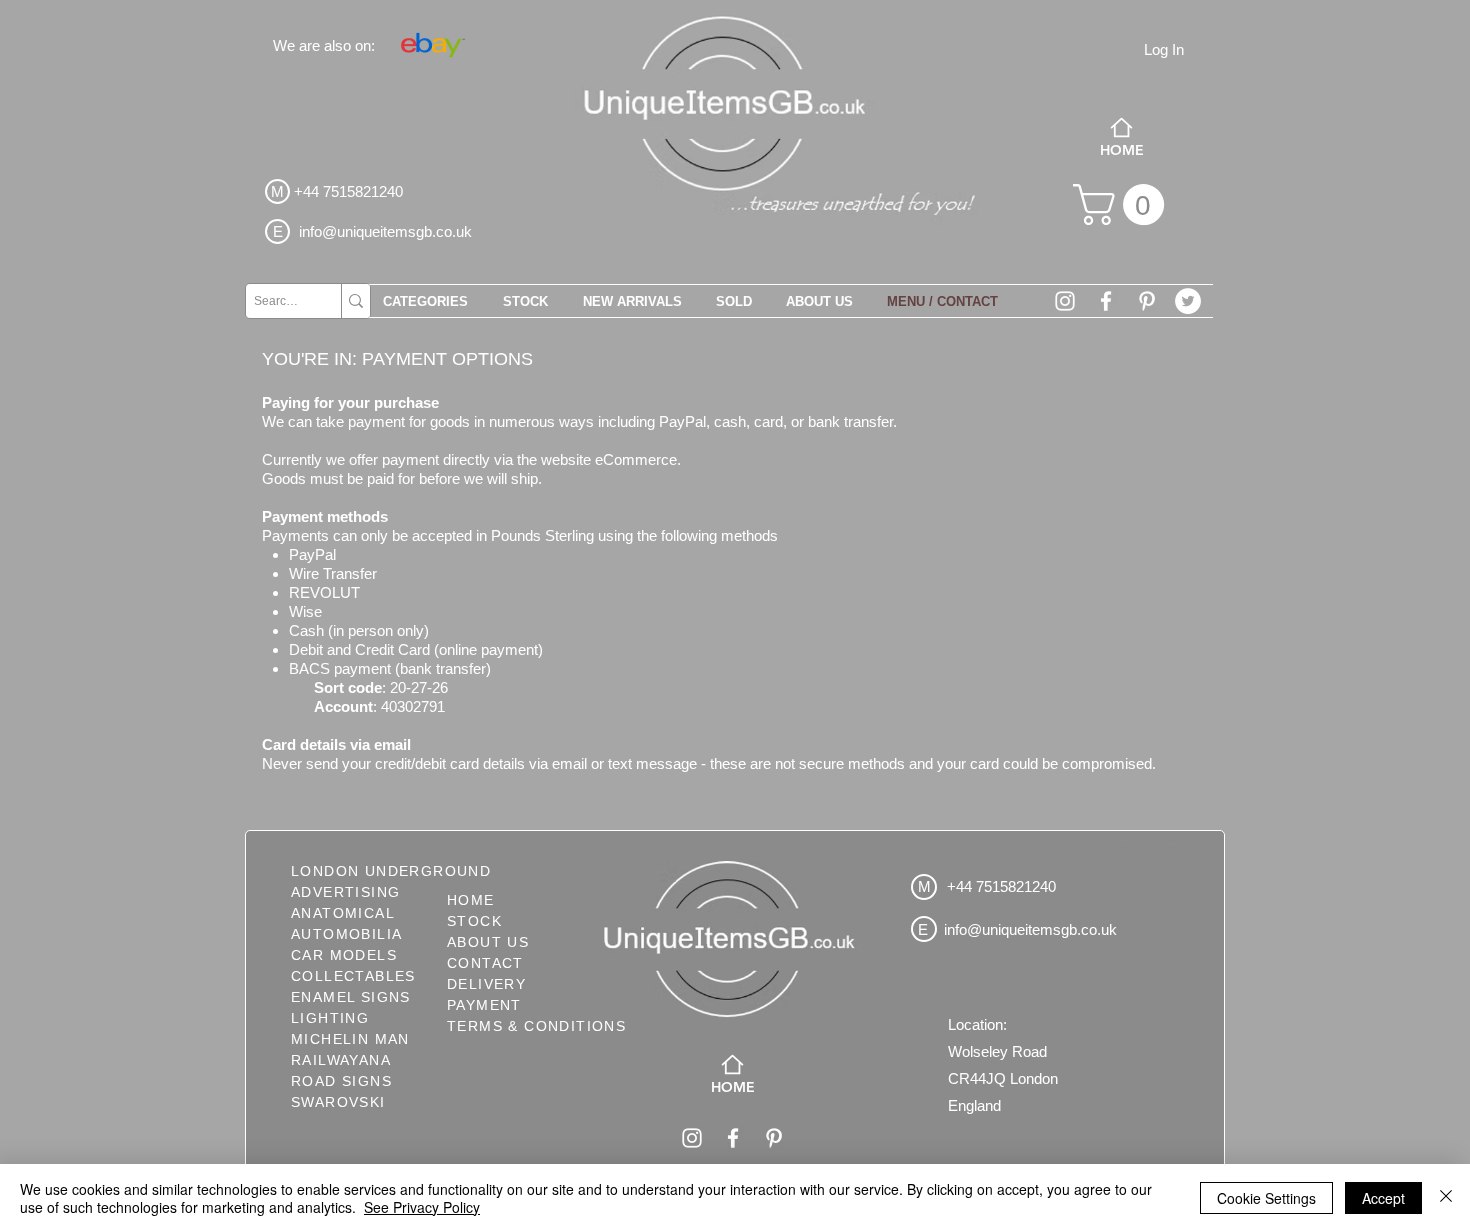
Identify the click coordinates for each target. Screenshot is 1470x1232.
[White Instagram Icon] (1065, 301)
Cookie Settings (1266, 1198)
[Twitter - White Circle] (1188, 301)
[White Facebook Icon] (1106, 301)
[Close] (1446, 1198)
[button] (1123, 204)
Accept (1383, 1198)
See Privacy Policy (422, 1207)
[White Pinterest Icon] (1147, 301)
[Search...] (355, 301)
